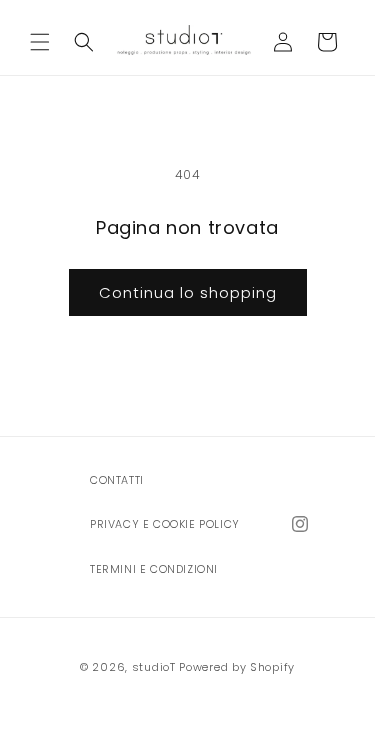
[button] (40, 42)
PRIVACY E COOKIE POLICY (165, 524)
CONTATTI (117, 480)
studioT (154, 667)
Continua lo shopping (188, 292)
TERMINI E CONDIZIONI (154, 569)
